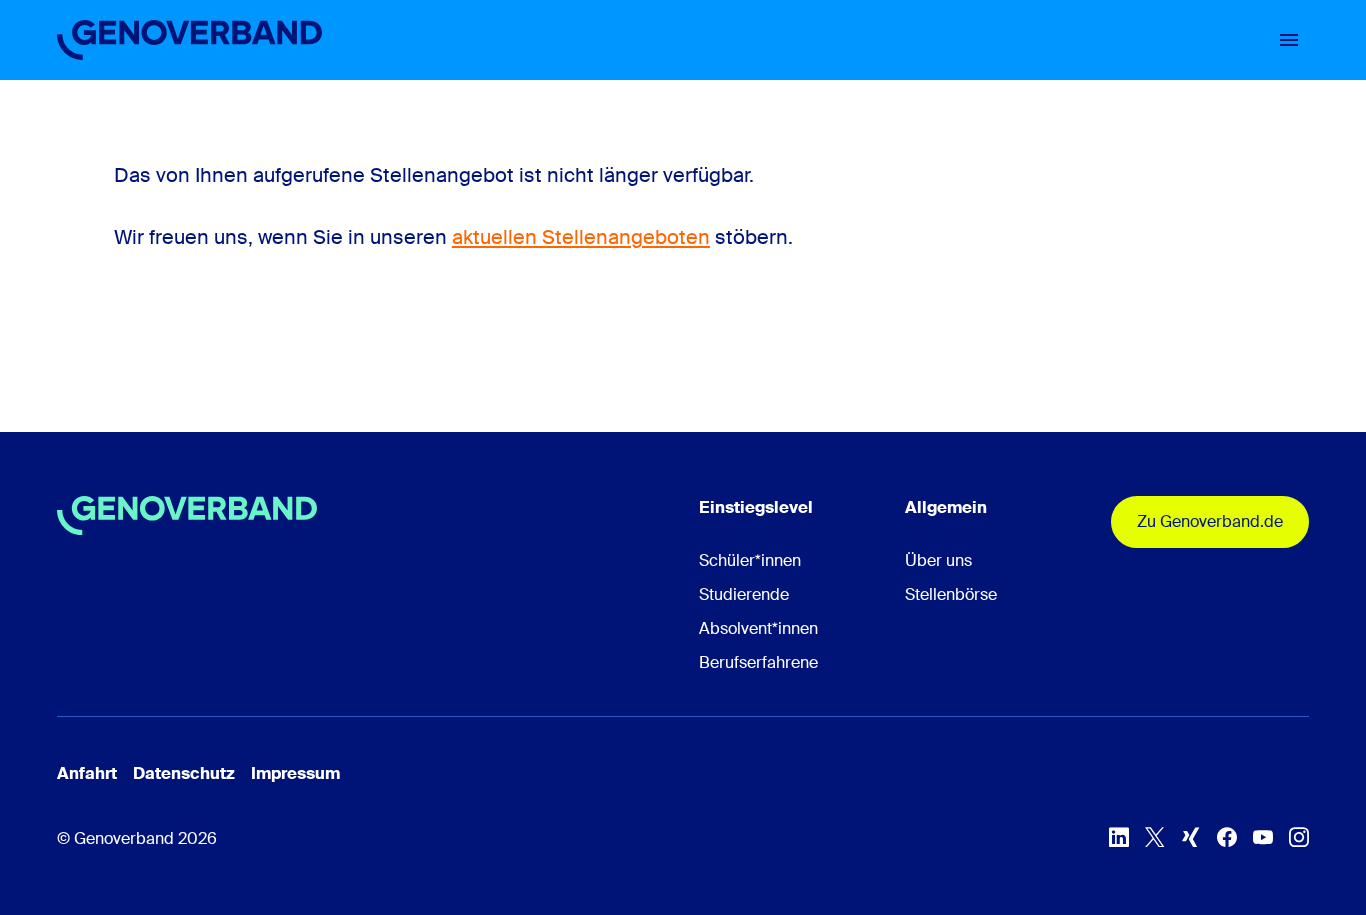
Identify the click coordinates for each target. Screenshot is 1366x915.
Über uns (938, 560)
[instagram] (1299, 837)
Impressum (295, 773)
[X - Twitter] (1155, 837)
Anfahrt (87, 773)
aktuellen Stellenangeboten (581, 237)
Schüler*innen (750, 560)
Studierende (744, 594)
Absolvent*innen (758, 628)
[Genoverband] (189, 40)
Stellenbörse (951, 594)
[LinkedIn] (1119, 837)
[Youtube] (1263, 837)
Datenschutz (184, 773)
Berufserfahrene (758, 662)
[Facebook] (1227, 837)
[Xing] (1191, 837)
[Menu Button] (1289, 40)
